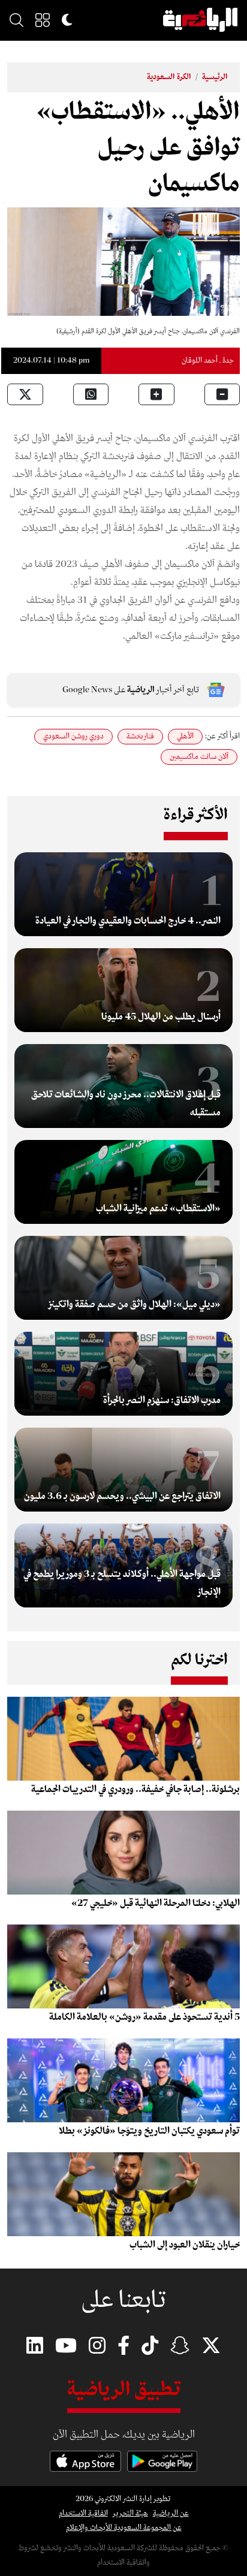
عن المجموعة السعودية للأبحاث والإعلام (124, 2528)
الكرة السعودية (169, 77)
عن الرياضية (171, 2513)
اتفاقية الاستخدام (83, 2513)
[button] (43, 20)
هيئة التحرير (130, 2513)
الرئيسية (215, 77)
